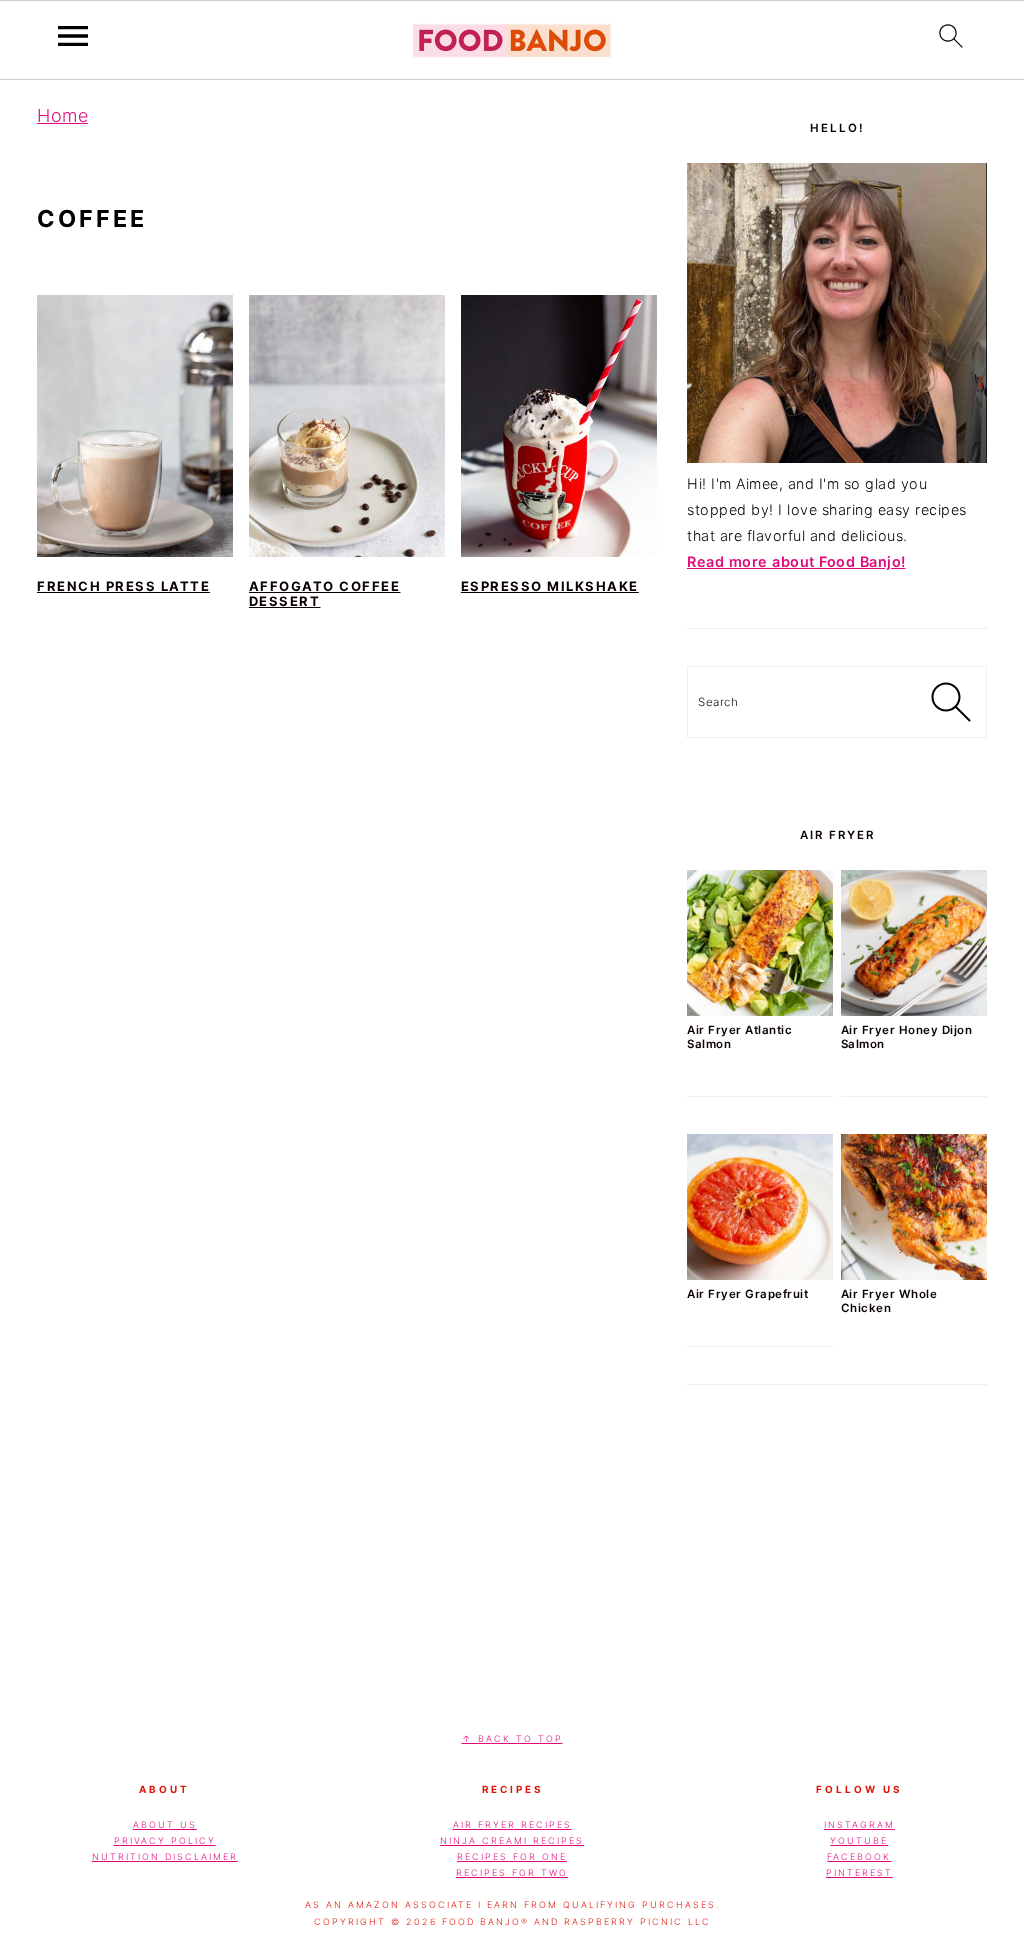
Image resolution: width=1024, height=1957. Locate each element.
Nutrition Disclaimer (165, 1856)
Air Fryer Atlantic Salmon (739, 1037)
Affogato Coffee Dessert (325, 594)
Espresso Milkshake (550, 586)
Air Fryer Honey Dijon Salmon (907, 1037)
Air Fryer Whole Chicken (889, 1301)
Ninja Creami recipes (512, 1840)
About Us (165, 1824)
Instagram (859, 1824)
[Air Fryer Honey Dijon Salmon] (914, 1010)
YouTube (859, 1840)
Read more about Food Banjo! (796, 561)
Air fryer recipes (512, 1824)
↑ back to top (512, 1738)
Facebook (859, 1856)
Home (62, 115)
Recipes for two (512, 1872)
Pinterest (859, 1872)
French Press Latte (123, 586)
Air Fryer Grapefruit (747, 1294)
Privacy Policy (165, 1840)
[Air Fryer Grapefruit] (760, 1274)
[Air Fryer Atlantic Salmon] (760, 1010)
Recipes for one (512, 1856)
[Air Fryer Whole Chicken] (914, 1274)
